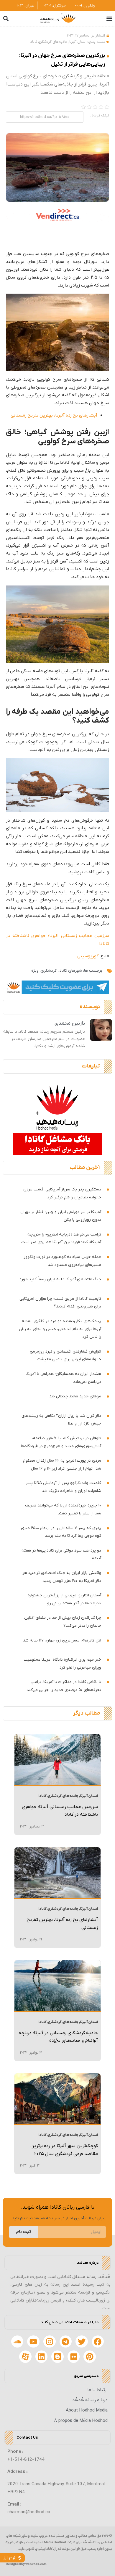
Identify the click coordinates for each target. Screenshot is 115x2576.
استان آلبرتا (78, 42)
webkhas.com (36, 2564)
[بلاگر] (57, 2357)
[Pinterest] (90, 2357)
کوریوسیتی (88, 956)
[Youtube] (33, 2342)
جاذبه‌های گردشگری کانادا (49, 42)
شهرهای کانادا (70, 971)
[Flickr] (74, 2357)
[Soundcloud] (17, 2342)
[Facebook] (98, 2342)
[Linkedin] (42, 2357)
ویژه (35, 971)
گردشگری (49, 971)
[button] (109, 19)
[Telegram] (66, 2342)
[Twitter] (82, 2342)
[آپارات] (25, 2357)
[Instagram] (50, 2342)
